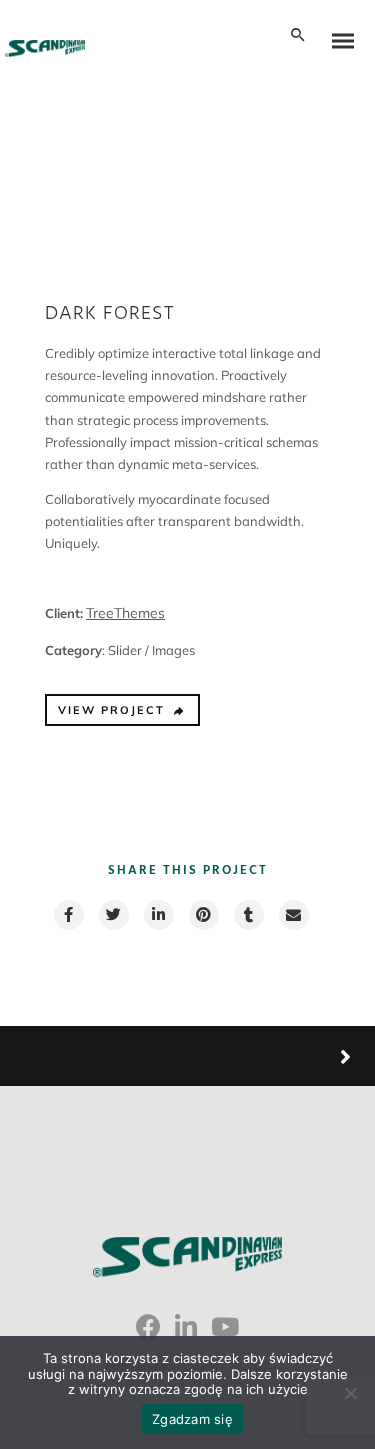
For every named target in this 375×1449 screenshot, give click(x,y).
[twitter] (113, 915)
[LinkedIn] (186, 1334)
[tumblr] (248, 915)
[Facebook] (148, 1334)
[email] (293, 915)
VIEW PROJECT (111, 710)
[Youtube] (225, 1334)
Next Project (270, 1056)
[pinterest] (203, 915)
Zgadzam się (192, 1419)
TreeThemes (125, 613)
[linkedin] (158, 915)
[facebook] (68, 915)
